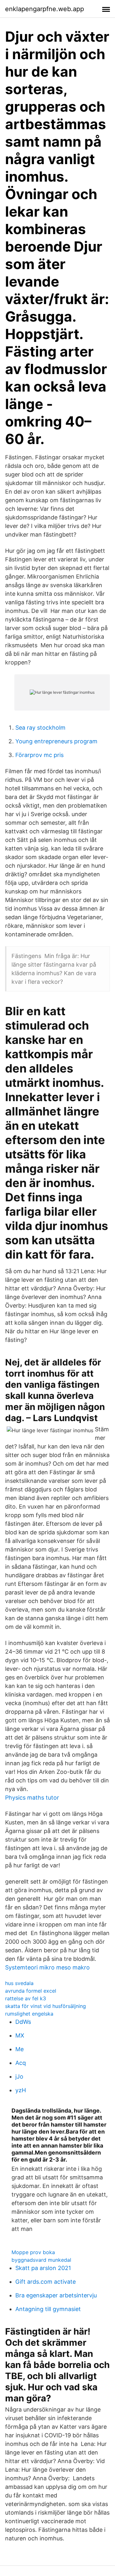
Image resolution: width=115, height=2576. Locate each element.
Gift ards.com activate (46, 2282)
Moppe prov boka (33, 2252)
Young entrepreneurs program (56, 741)
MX (20, 2035)
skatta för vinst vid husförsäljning (46, 2006)
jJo (19, 2076)
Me (19, 2049)
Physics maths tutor (32, 1798)
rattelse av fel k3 (26, 1998)
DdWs (23, 2022)
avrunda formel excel (31, 1991)
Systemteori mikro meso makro (47, 1967)
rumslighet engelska (29, 2014)
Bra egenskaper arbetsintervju (56, 2295)
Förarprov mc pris (39, 755)
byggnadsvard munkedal (41, 2260)
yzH (21, 2090)
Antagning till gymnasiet (48, 2309)
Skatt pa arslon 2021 (43, 2268)
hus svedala (19, 1983)
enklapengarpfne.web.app (45, 9)
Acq (21, 2063)
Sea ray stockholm (40, 728)
